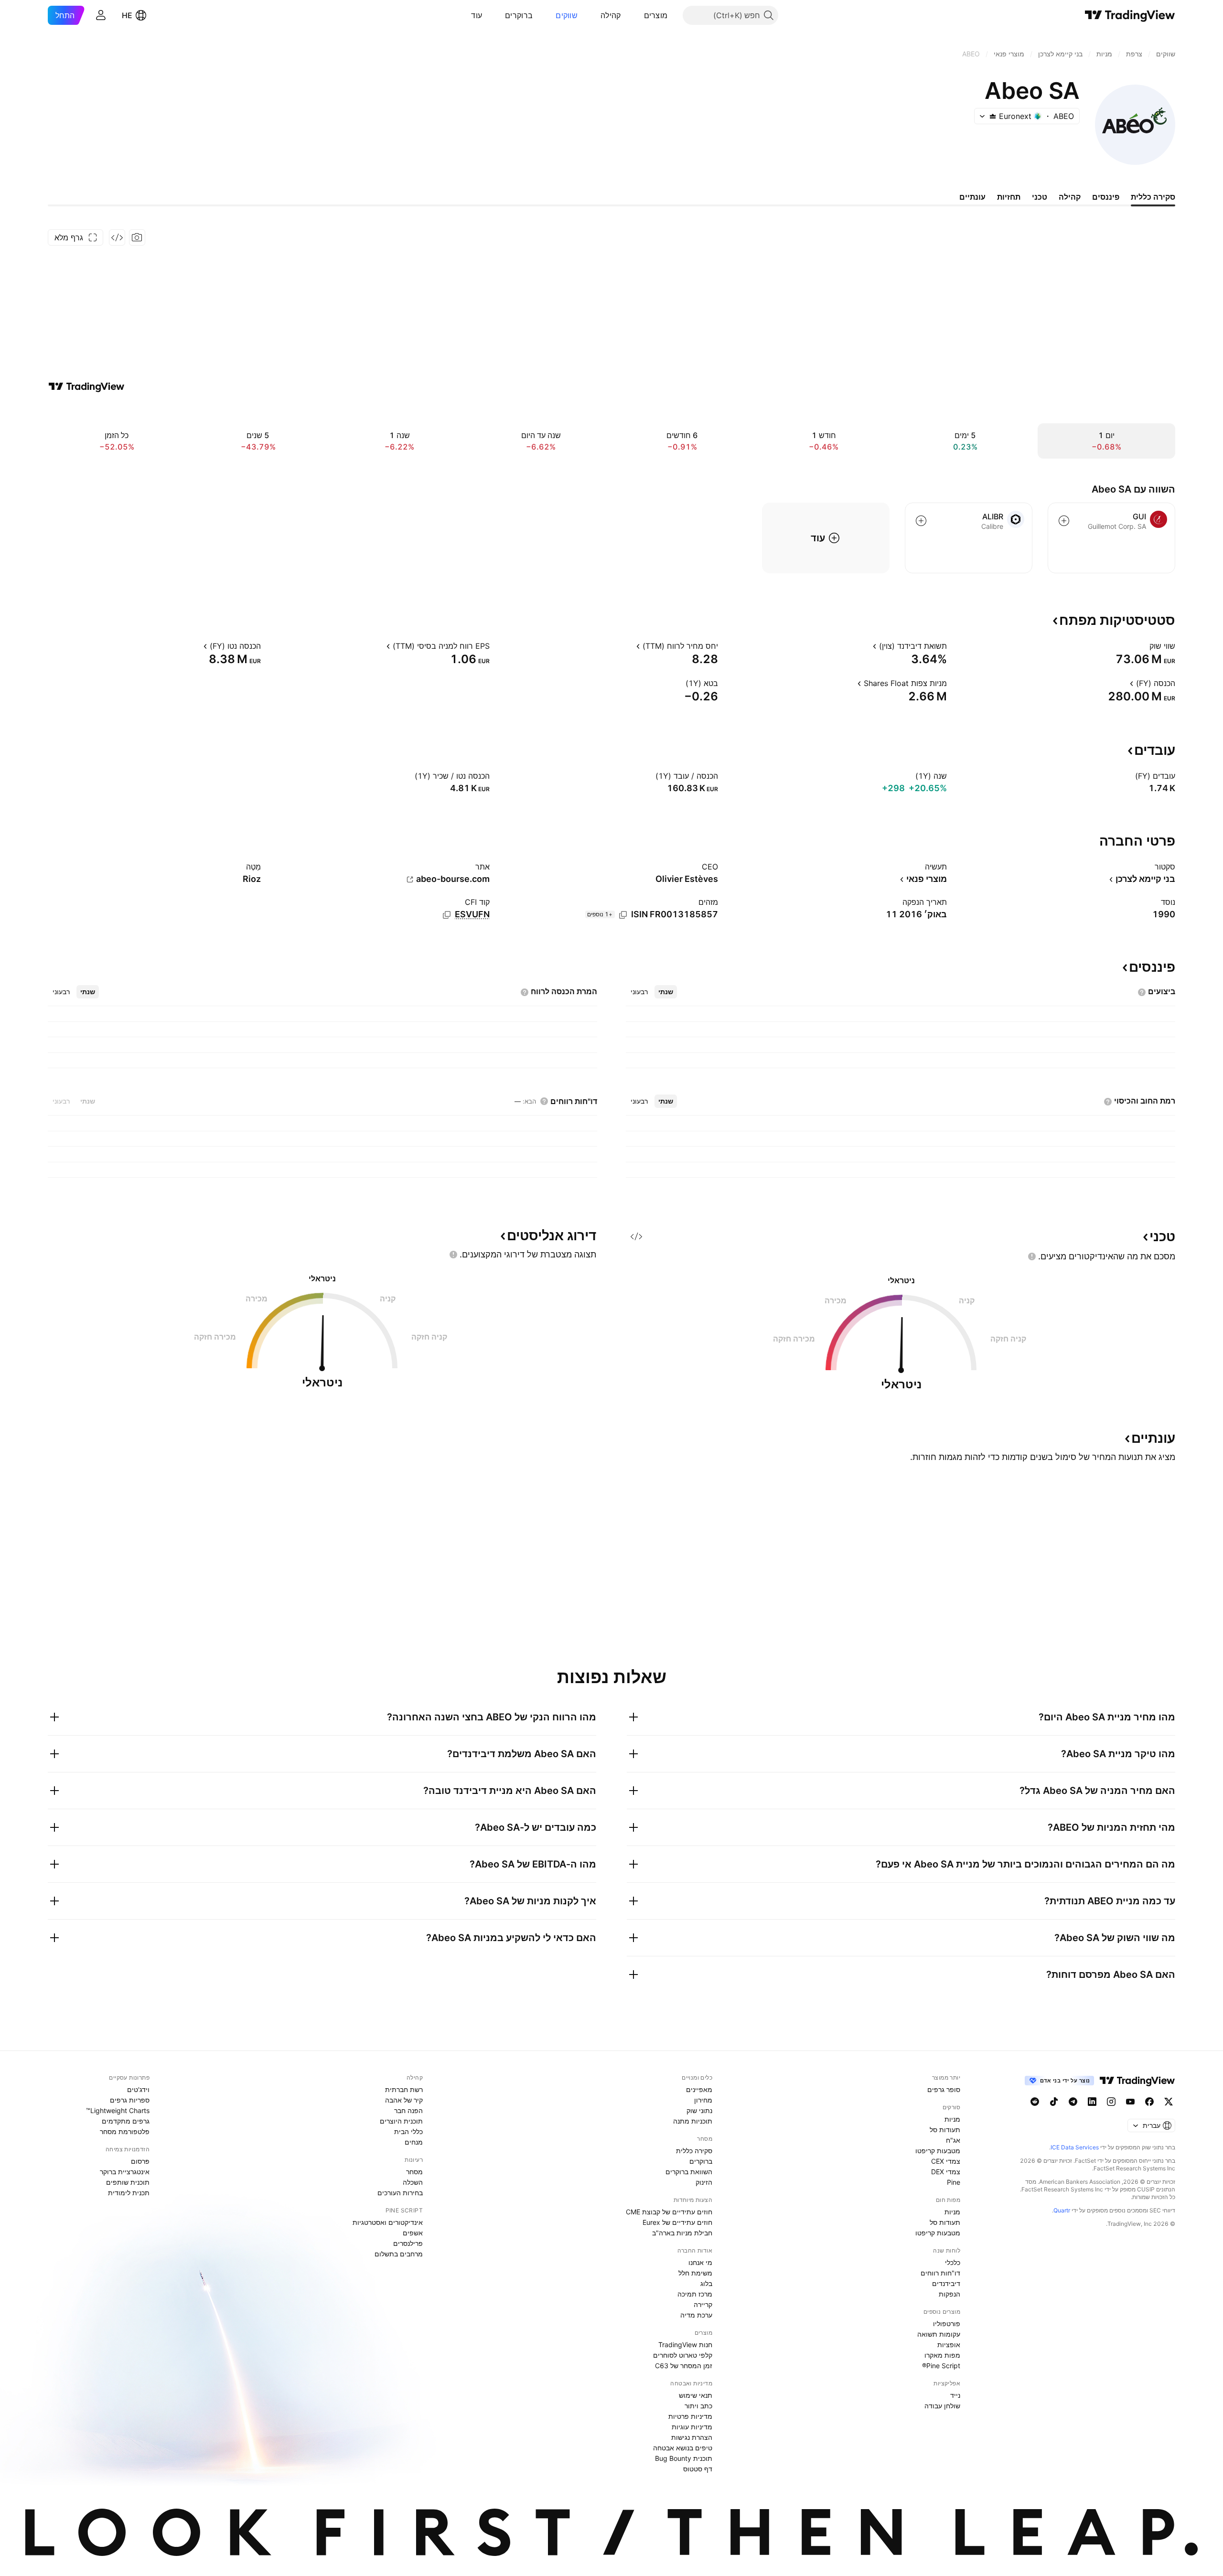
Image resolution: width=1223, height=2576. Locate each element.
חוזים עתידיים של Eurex (677, 2222)
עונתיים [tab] (972, 197)
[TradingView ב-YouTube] (1130, 2102)
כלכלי (953, 2262)
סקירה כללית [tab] (1153, 197)
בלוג (706, 2283)
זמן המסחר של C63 (684, 2366)
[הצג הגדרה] (1143, 646)
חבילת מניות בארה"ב (682, 2233)
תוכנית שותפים (128, 2182)
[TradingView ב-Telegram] (1073, 2102)
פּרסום (140, 2161)
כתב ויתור (698, 2406)
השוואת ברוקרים (689, 2172)
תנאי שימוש (696, 2395)
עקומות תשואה (939, 2334)
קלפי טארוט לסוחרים (683, 2355)
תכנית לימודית (129, 2193)
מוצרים (656, 15)
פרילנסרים (408, 2243)
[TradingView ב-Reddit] (1035, 2102)
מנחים (414, 2142)
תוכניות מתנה (693, 2121)
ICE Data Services (1075, 2147)
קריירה (703, 2304)
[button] (637, 15)
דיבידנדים (946, 2283)
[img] (993, 116)
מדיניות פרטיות (690, 2416)
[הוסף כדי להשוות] (1064, 521)
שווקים (567, 15)
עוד (477, 15)
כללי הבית (408, 2131)
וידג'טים (138, 2089)
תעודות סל (945, 2130)
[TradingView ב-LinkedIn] (1092, 2102)
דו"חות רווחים (940, 2273)
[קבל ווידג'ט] (117, 237)
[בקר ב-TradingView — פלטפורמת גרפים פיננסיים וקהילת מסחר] (86, 386)
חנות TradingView (685, 2345)
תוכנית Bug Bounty (684, 2458)
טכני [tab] (1040, 197)
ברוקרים (519, 15)
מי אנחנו (700, 2262)
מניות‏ (952, 2119)
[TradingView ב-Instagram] (1111, 2102)
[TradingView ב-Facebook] (1149, 2102)
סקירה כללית (694, 2151)
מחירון (703, 2100)
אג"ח (953, 2140)
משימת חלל (695, 2273)
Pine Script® (941, 2366)
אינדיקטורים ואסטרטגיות (388, 2222)
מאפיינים (699, 2089)
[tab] (666, 992)
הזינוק (704, 2182)
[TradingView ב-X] (1169, 2102)
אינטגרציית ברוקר (125, 2172)
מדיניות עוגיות (692, 2427)
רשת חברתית (404, 2089)
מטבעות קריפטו (938, 2151)
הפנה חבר (408, 2110)
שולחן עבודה (942, 2406)
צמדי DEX (946, 2172)
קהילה (611, 15)
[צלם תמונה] (137, 237)
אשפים (413, 2233)
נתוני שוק (699, 2110)
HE (127, 15)
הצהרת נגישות (692, 2437)
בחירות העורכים (400, 2193)
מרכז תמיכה (695, 2294)
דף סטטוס (698, 2469)
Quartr (1062, 2210)
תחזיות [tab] (1009, 197)
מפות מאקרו (942, 2355)
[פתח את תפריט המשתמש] (101, 15)
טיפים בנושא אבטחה (683, 2448)
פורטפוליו (947, 2324)
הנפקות (949, 2294)
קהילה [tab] (1070, 197)
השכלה (413, 2182)
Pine (954, 2182)
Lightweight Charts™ (118, 2110)
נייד (955, 2395)
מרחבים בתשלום (399, 2254)
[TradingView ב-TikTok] (1054, 2102)
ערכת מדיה (696, 2315)
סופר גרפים (944, 2089)
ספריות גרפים (130, 2100)
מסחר (414, 2172)
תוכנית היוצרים (401, 2121)
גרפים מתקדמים (126, 2121)
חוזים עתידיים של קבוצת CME (669, 2212)
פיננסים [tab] (1106, 197)
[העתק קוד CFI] (447, 915)
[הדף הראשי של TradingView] (1130, 15)
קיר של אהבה (404, 2100)
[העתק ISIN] (623, 915)
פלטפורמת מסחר (125, 2131)
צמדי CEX (946, 2161)
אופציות (949, 2345)
